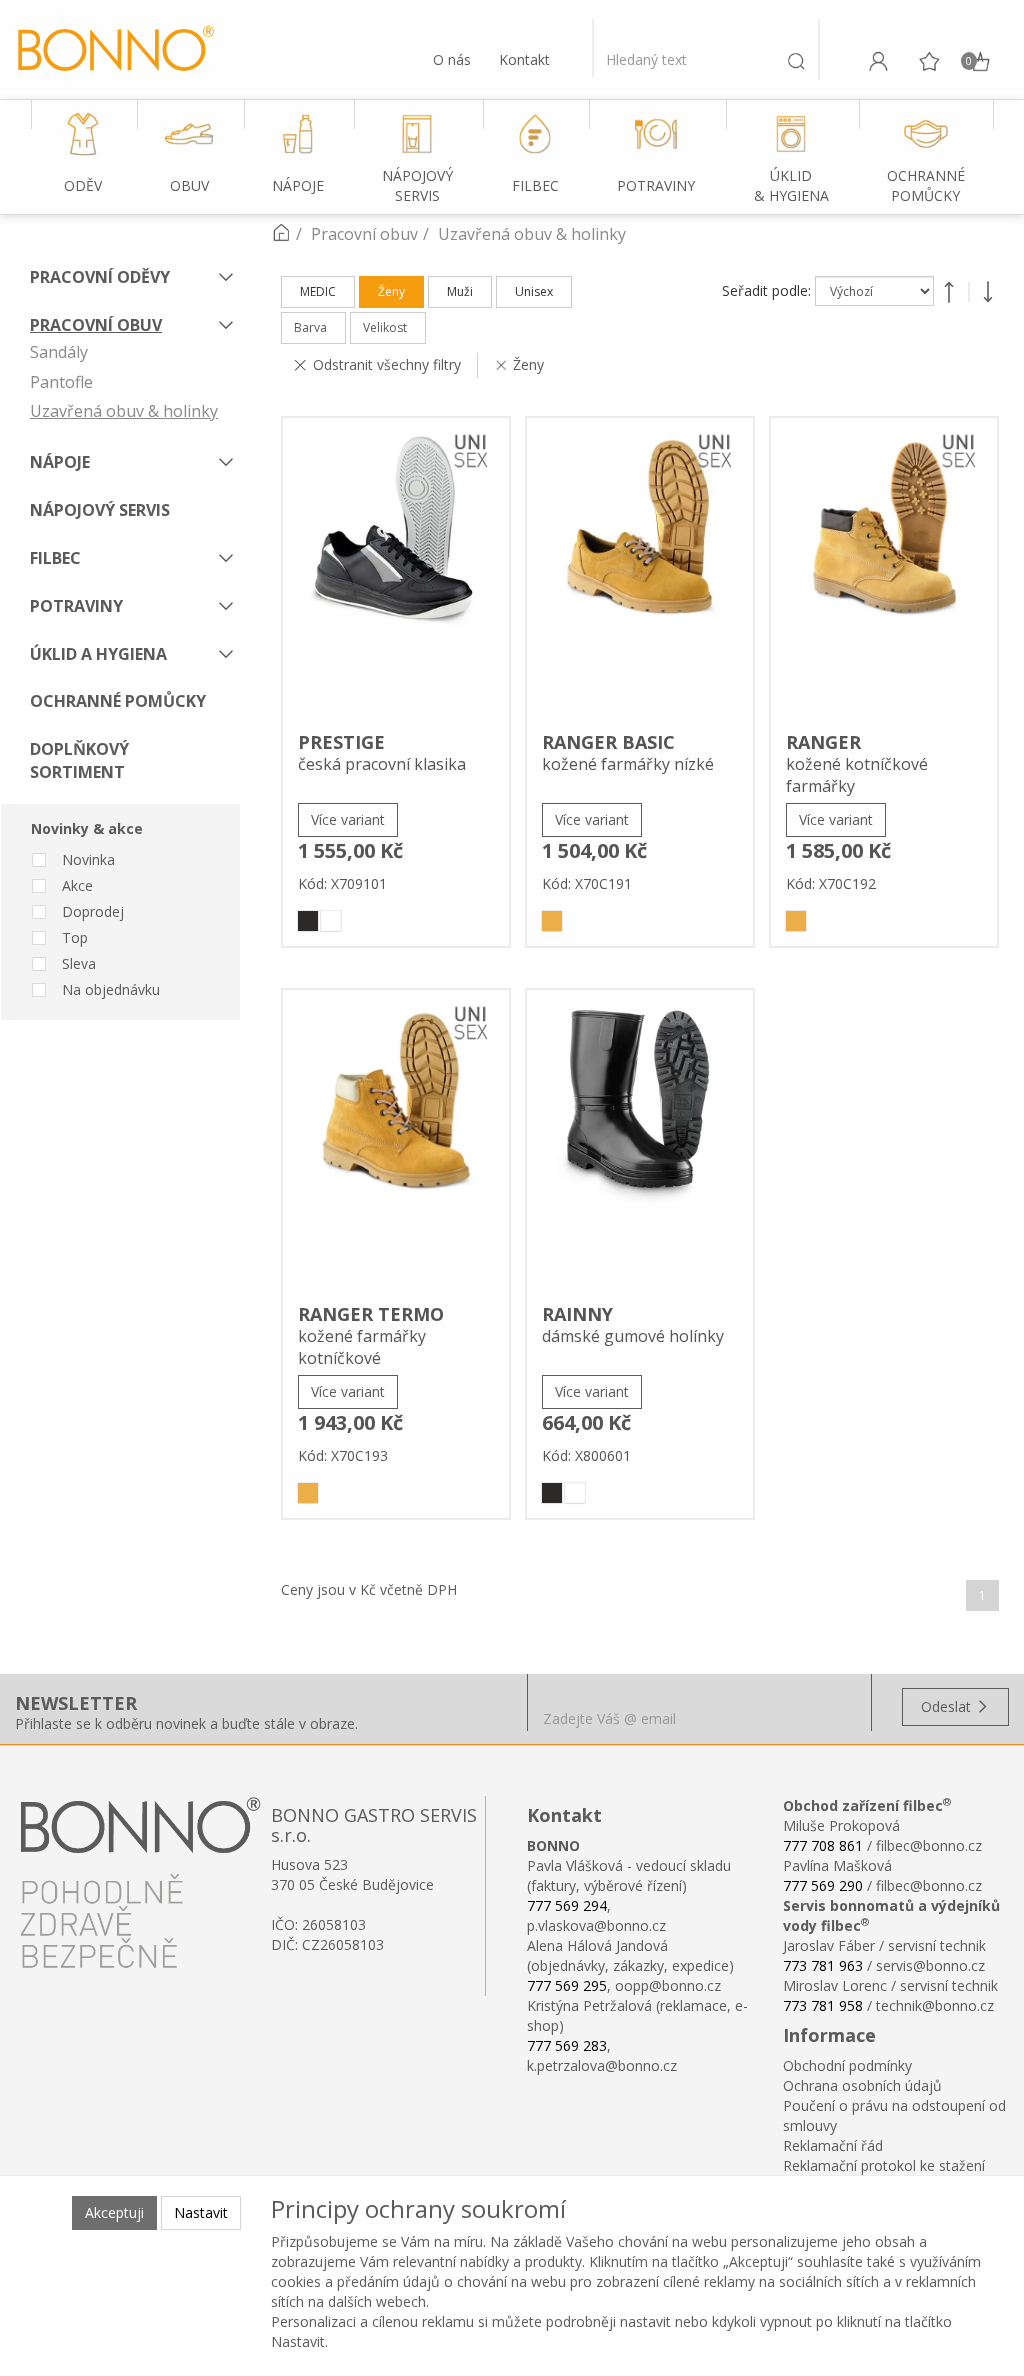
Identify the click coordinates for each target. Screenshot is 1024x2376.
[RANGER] (884, 568)
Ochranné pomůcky (118, 701)
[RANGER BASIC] (640, 568)
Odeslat (948, 1706)
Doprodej (93, 911)
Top (75, 937)
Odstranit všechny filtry (387, 364)
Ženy (391, 291)
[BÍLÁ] (331, 921)
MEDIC (318, 291)
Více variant (348, 819)
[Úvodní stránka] (281, 234)
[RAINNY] (640, 1140)
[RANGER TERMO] (396, 1140)
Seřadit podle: (768, 290)
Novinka (88, 859)
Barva (310, 327)
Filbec (55, 558)
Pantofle (61, 382)
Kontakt (524, 59)
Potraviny (76, 606)
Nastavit (201, 2212)
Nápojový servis (100, 510)
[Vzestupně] (949, 292)
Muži (460, 291)
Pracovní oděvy (100, 277)
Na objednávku (111, 989)
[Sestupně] (988, 292)
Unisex (534, 291)
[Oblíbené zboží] (929, 61)
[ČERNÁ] (308, 921)
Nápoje (60, 462)
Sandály (59, 352)
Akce (77, 885)
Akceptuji (114, 2212)
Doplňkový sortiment (79, 760)
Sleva (79, 963)
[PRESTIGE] (396, 568)
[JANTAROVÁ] (552, 921)
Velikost (385, 327)
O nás (452, 59)
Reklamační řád (833, 2145)
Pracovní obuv (96, 325)
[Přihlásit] (878, 61)
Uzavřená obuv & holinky (124, 411)
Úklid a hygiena (98, 654)
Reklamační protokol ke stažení (884, 2165)
